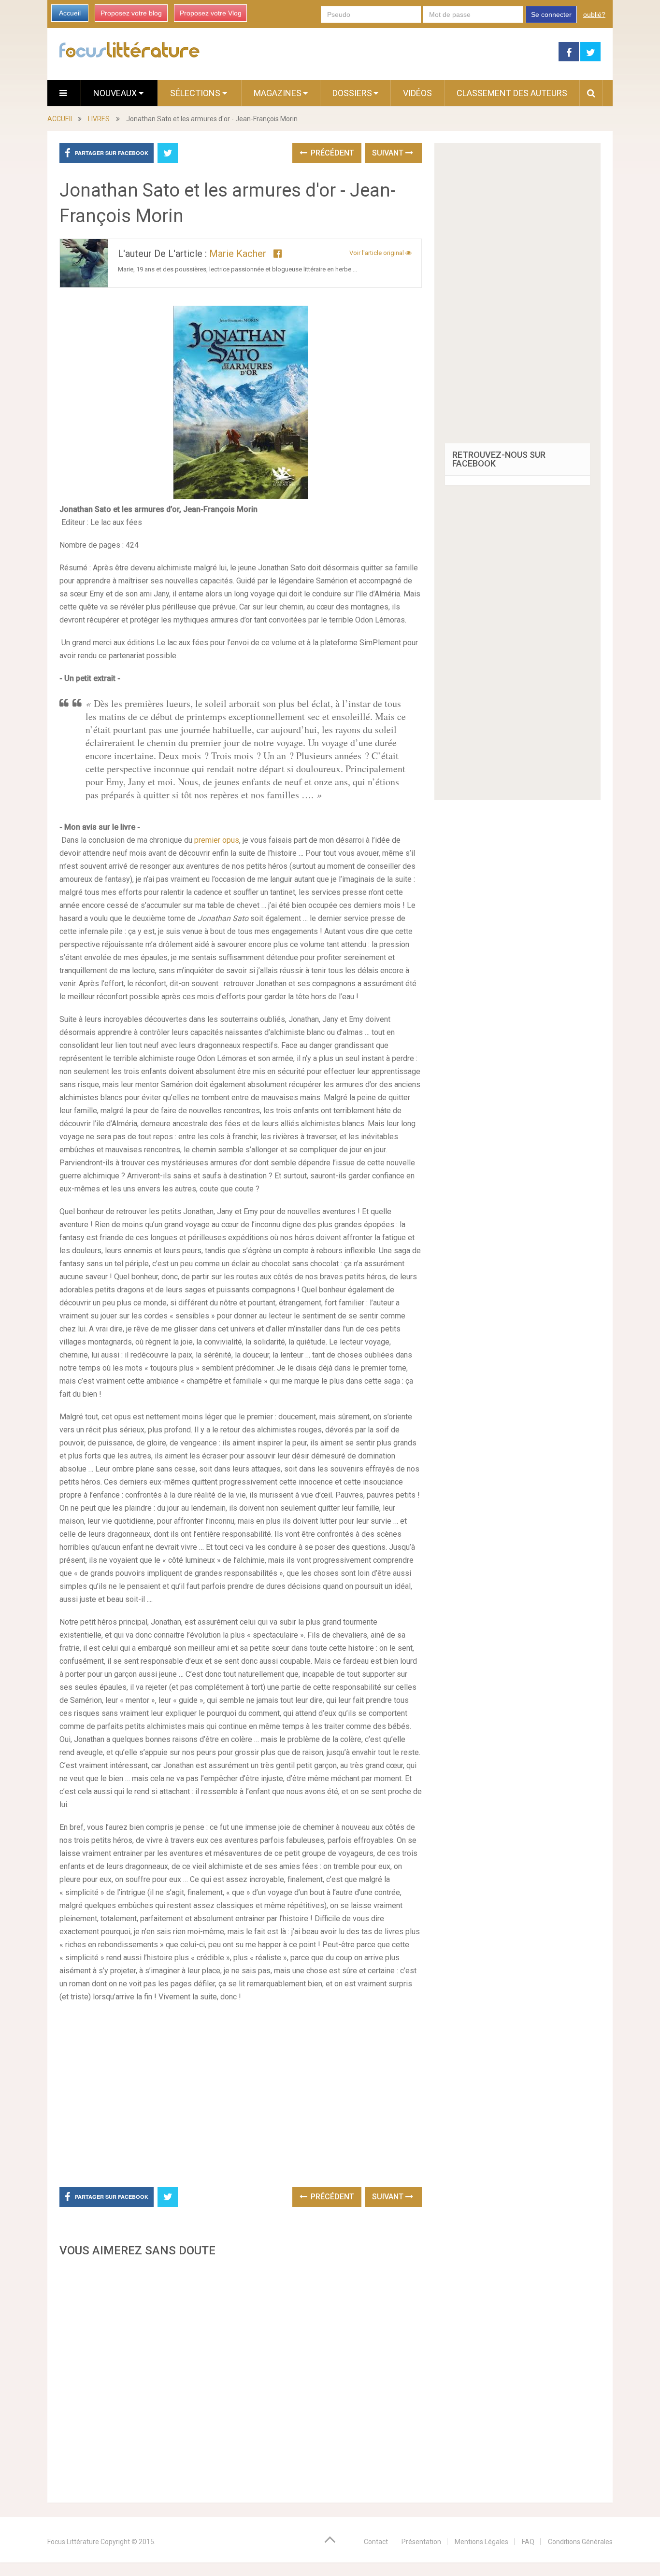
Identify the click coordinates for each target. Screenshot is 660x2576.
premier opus (217, 840)
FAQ (528, 2542)
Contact (376, 2542)
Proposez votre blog (131, 13)
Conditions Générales (580, 2542)
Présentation (421, 2542)
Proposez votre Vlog (211, 13)
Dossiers (352, 93)
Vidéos (417, 93)
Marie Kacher (238, 254)
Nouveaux (116, 93)
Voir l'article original (377, 253)
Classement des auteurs (512, 93)
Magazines (278, 93)
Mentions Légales (481, 2542)
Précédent (331, 153)
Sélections (196, 93)
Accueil (70, 13)
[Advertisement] (241, 2377)
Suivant (389, 153)
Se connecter (551, 14)
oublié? (594, 14)
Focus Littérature (73, 2542)
